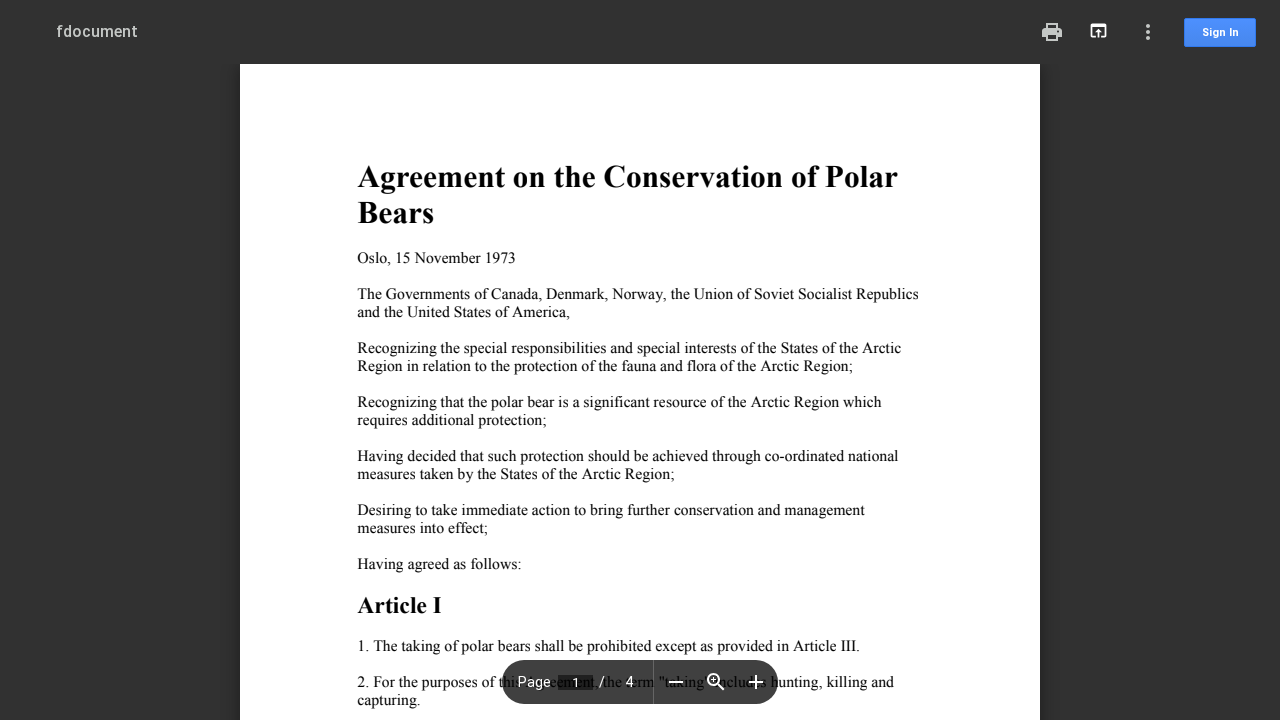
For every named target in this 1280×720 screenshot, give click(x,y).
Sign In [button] (1220, 32)
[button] (676, 682)
